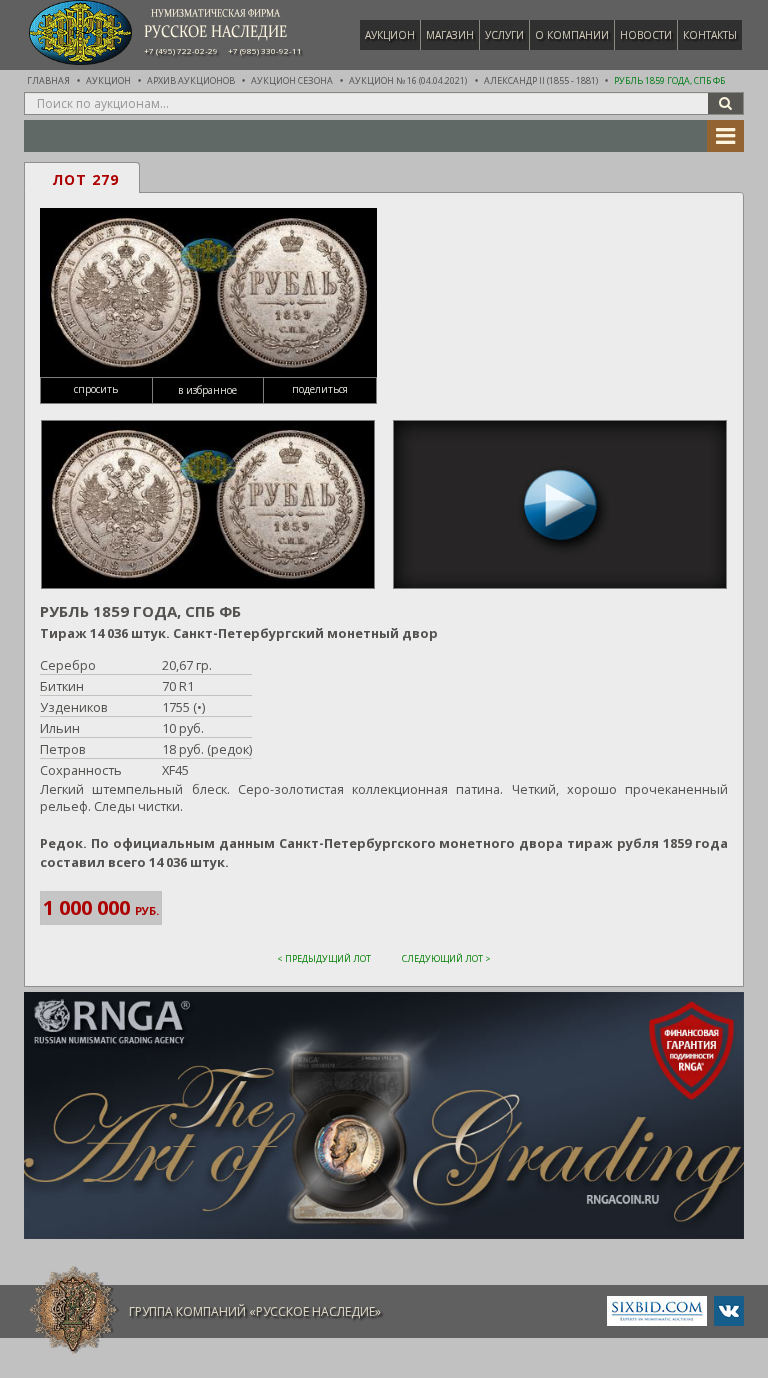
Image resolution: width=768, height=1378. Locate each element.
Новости (646, 35)
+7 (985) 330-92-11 (265, 51)
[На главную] (74, 1310)
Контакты (710, 35)
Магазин (450, 35)
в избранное (207, 390)
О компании (572, 35)
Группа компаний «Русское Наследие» (255, 1311)
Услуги (504, 35)
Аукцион (390, 35)
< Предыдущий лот (324, 958)
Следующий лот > (446, 958)
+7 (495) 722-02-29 (181, 51)
